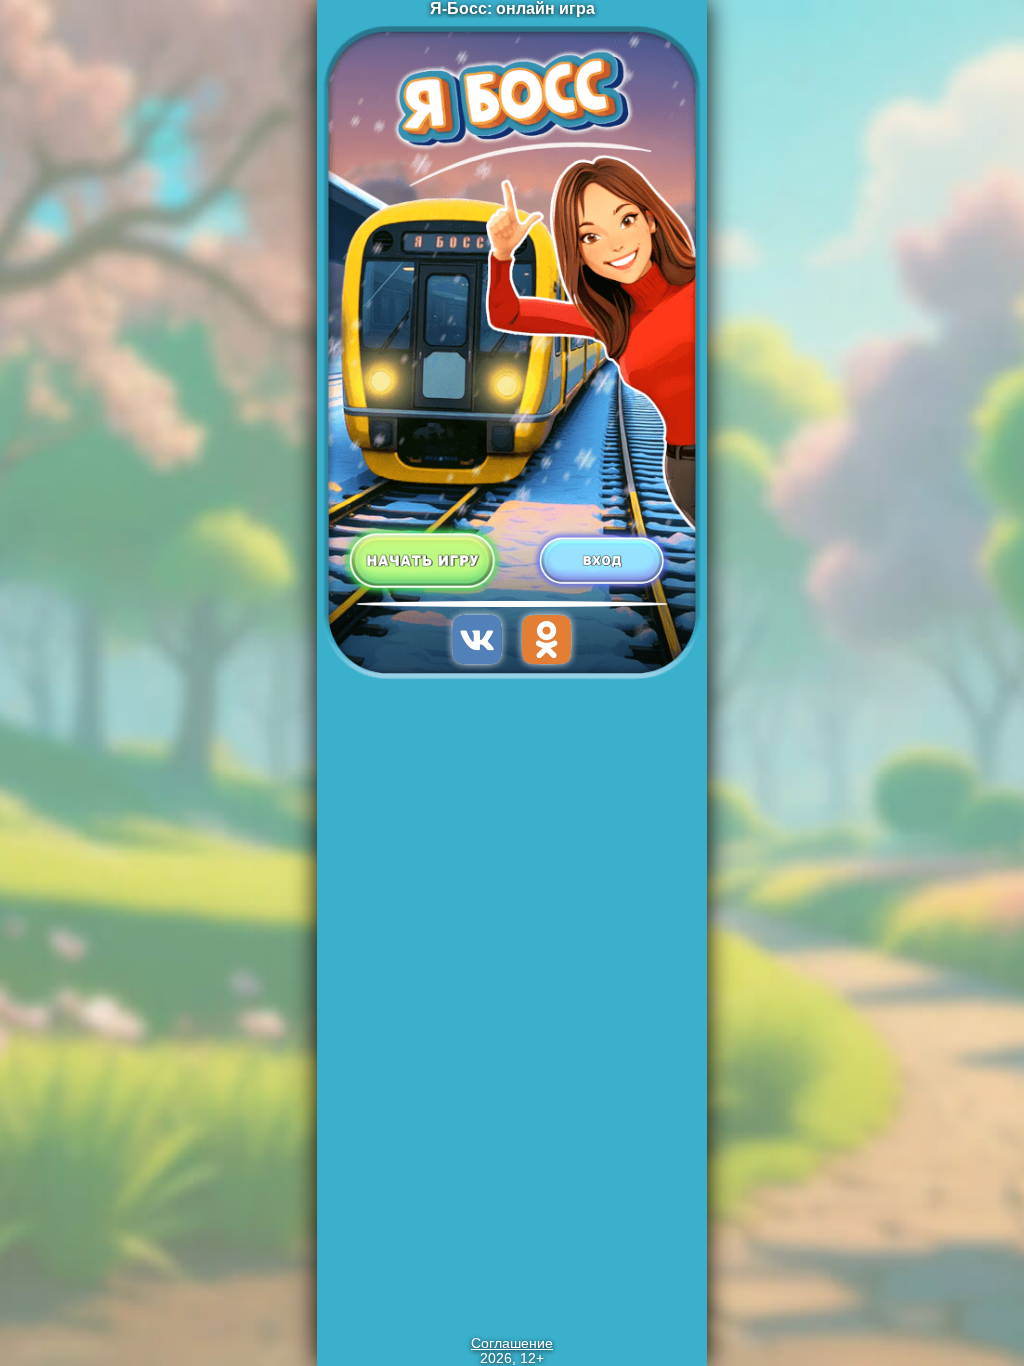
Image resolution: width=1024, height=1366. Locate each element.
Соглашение (512, 1343)
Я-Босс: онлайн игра (512, 8)
